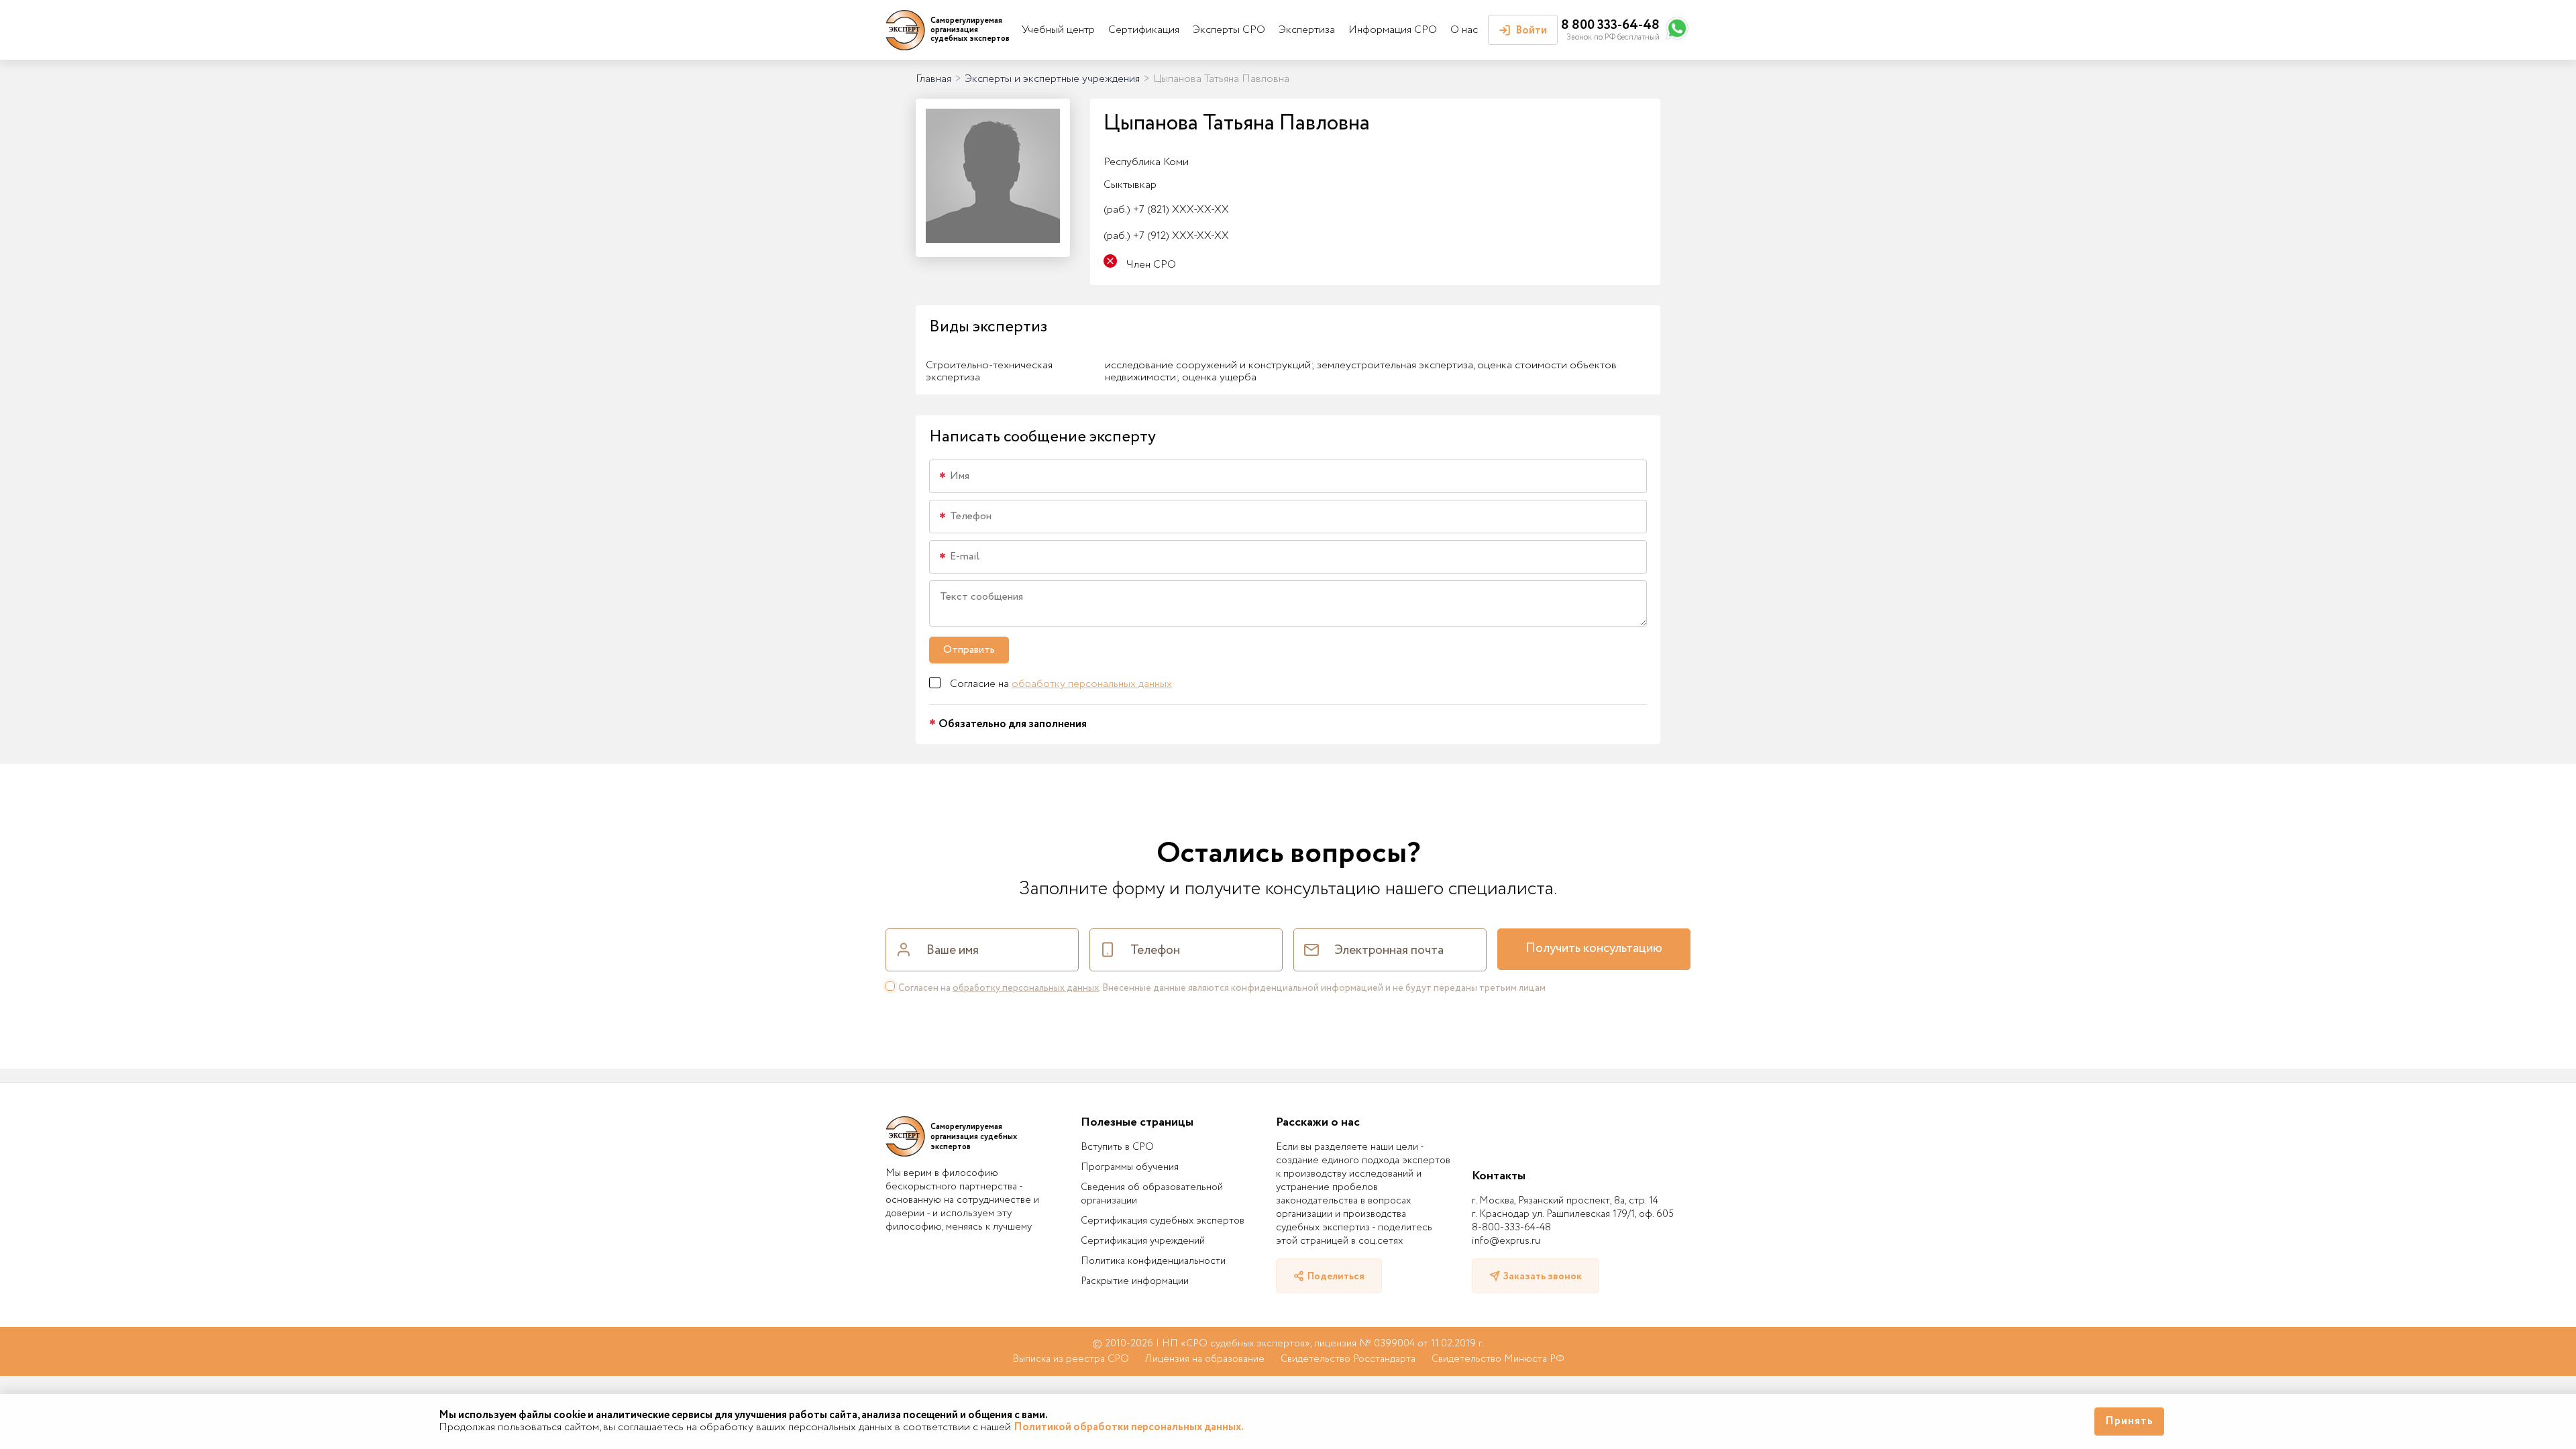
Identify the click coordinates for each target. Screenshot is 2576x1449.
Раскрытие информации (1135, 1281)
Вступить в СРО (1117, 1147)
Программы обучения (1130, 1167)
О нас (1464, 30)
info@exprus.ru (1506, 1241)
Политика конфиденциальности (1153, 1261)
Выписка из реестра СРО (1071, 1359)
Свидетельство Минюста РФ (1498, 1359)
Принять (2129, 1421)
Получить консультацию (1594, 949)
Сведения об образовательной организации (1152, 1194)
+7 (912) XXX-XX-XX (1166, 236)
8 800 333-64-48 (1610, 25)
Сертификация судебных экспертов (1163, 1221)
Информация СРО (1393, 30)
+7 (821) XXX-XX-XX (1166, 210)
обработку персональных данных (1092, 684)
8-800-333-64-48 (1511, 1228)
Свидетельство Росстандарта (1348, 1359)
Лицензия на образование (1205, 1359)
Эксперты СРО (1229, 30)
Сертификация (1144, 30)
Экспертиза (1307, 30)
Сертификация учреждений (1143, 1241)
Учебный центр (1058, 30)
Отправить (969, 650)
